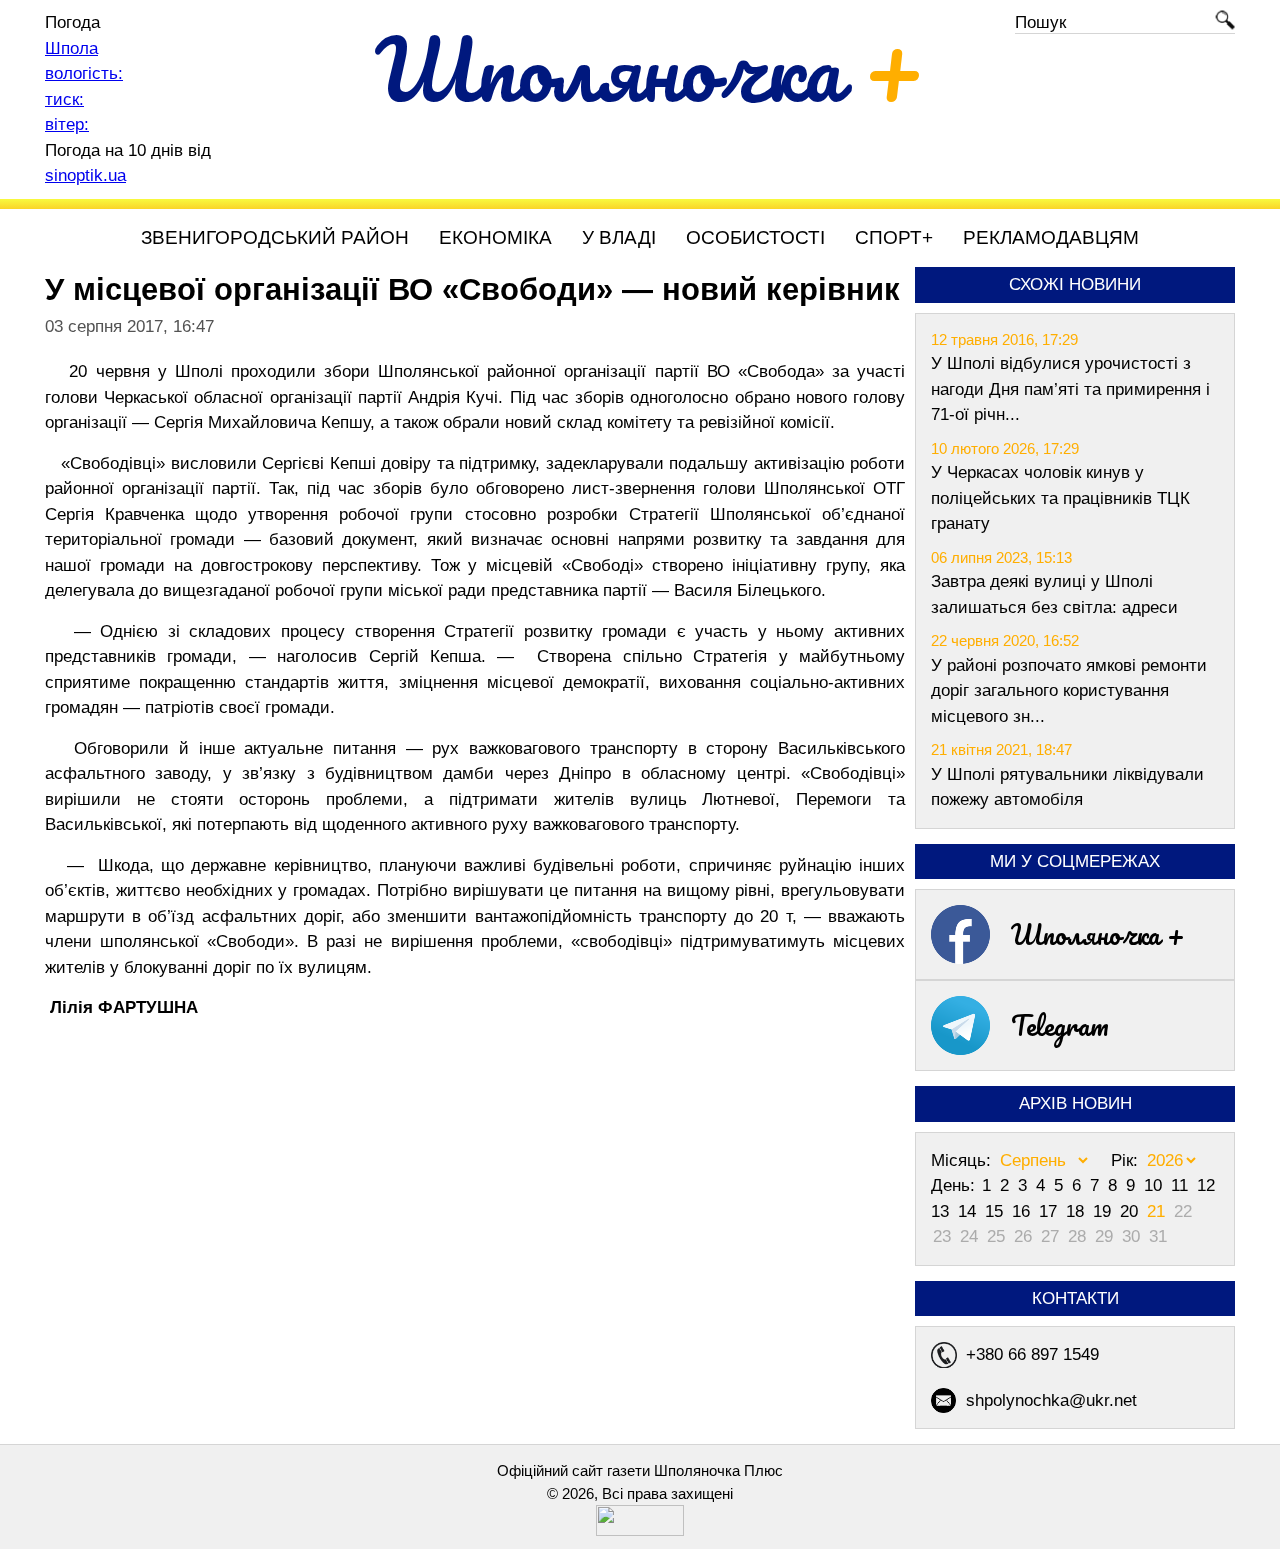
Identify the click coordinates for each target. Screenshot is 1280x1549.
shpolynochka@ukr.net (1051, 1400)
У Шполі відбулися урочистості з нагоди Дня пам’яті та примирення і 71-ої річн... (1070, 389)
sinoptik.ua (85, 175)
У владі (619, 237)
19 (1104, 1211)
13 (942, 1211)
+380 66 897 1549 (1032, 1354)
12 (1206, 1185)
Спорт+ (894, 237)
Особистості (755, 237)
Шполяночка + (1098, 934)
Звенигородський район (275, 237)
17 (1050, 1211)
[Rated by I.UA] (640, 1530)
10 (1155, 1185)
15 (996, 1211)
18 (1077, 1211)
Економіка (495, 237)
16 (1023, 1211)
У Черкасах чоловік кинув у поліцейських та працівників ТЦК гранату (1060, 498)
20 (1131, 1211)
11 (1182, 1185)
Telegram (1060, 1025)
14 (969, 1211)
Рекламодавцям (1051, 237)
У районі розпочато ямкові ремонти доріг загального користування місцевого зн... (1069, 691)
